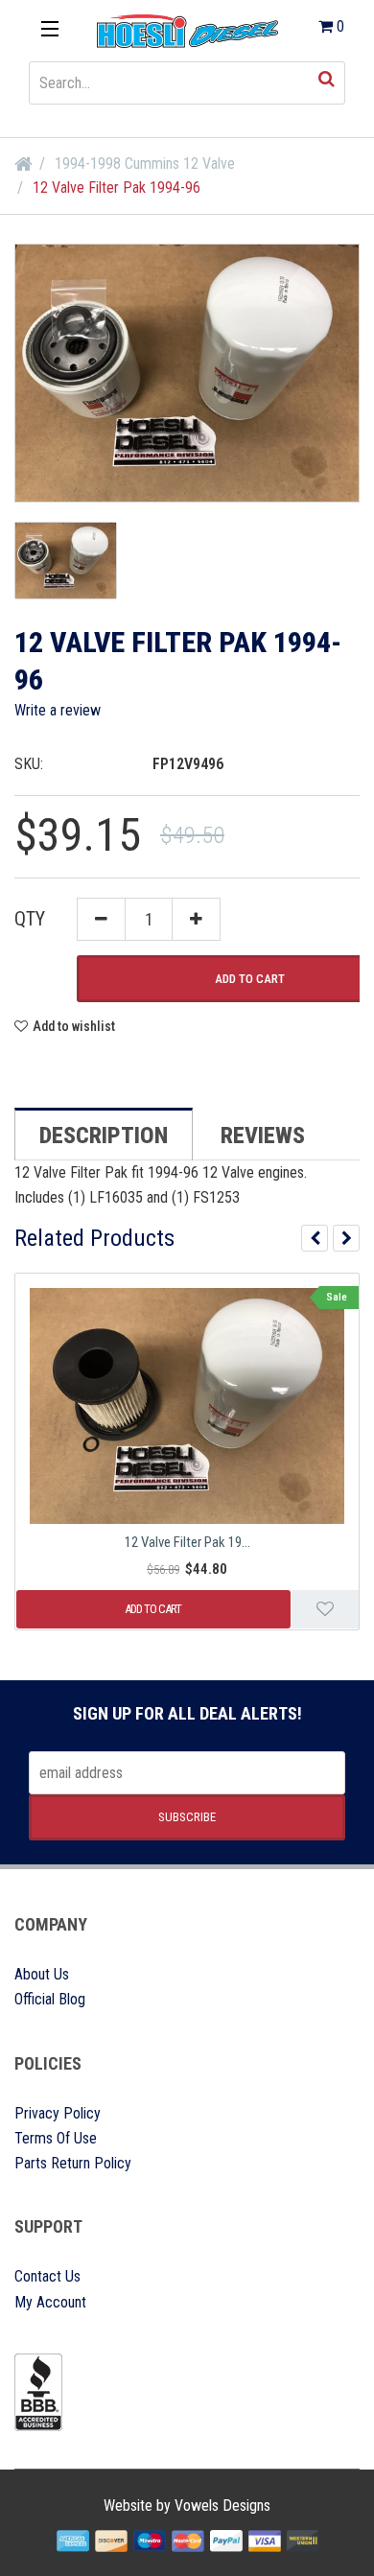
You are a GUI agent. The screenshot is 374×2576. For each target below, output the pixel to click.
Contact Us (47, 2276)
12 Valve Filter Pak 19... (187, 1542)
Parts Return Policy (73, 2163)
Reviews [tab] (263, 1136)
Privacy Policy (58, 2113)
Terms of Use (56, 2138)
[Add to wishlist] (325, 1609)
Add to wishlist (74, 1026)
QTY (30, 919)
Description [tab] (104, 1136)
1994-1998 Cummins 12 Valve (145, 164)
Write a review (58, 710)
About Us (42, 1974)
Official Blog (50, 1999)
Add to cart (153, 1609)
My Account (50, 2302)
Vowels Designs (222, 2506)
